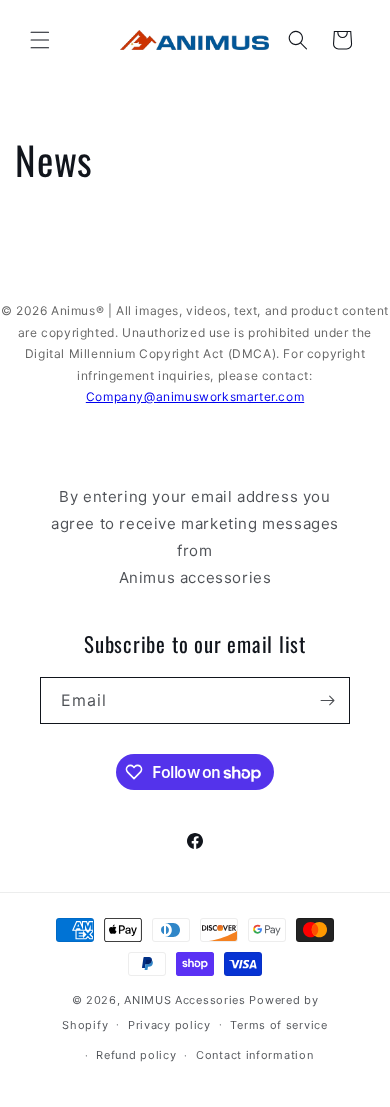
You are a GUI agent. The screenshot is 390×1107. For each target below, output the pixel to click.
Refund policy (136, 1055)
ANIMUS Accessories (185, 1000)
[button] (40, 40)
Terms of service (278, 1025)
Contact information (254, 1055)
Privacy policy (169, 1025)
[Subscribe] (327, 700)
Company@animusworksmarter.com (195, 396)
